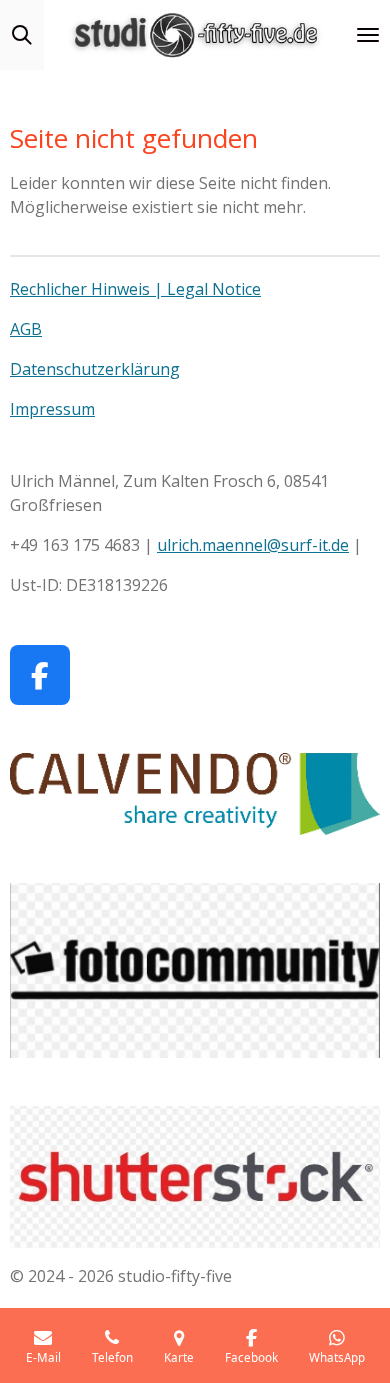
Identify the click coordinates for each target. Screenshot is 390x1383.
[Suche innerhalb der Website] (22, 35)
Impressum (52, 409)
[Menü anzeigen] (368, 35)
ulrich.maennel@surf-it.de (253, 545)
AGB (26, 329)
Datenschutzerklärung (95, 369)
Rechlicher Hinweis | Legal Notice (135, 289)
